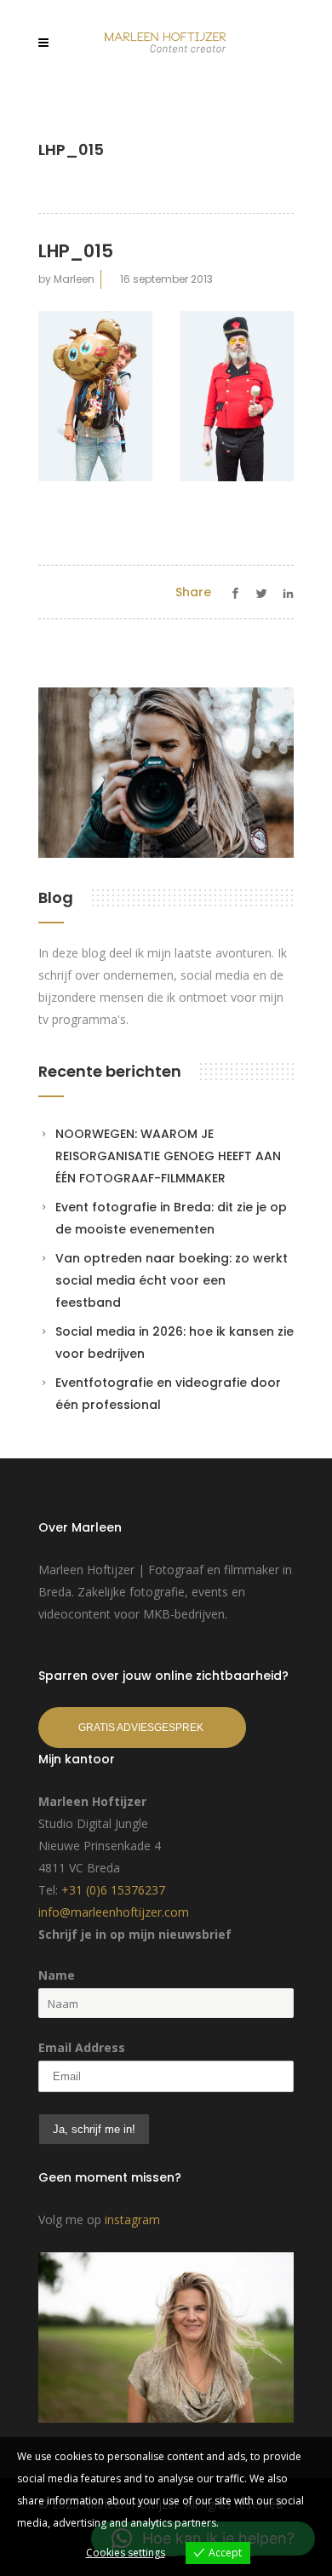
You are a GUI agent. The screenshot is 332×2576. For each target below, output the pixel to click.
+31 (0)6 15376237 (113, 1890)
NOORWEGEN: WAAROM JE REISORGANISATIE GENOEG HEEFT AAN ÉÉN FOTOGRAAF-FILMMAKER (168, 1156)
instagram (132, 2219)
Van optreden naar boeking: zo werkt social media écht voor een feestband (172, 1280)
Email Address (82, 2047)
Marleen (74, 279)
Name (57, 1975)
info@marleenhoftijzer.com (114, 1912)
